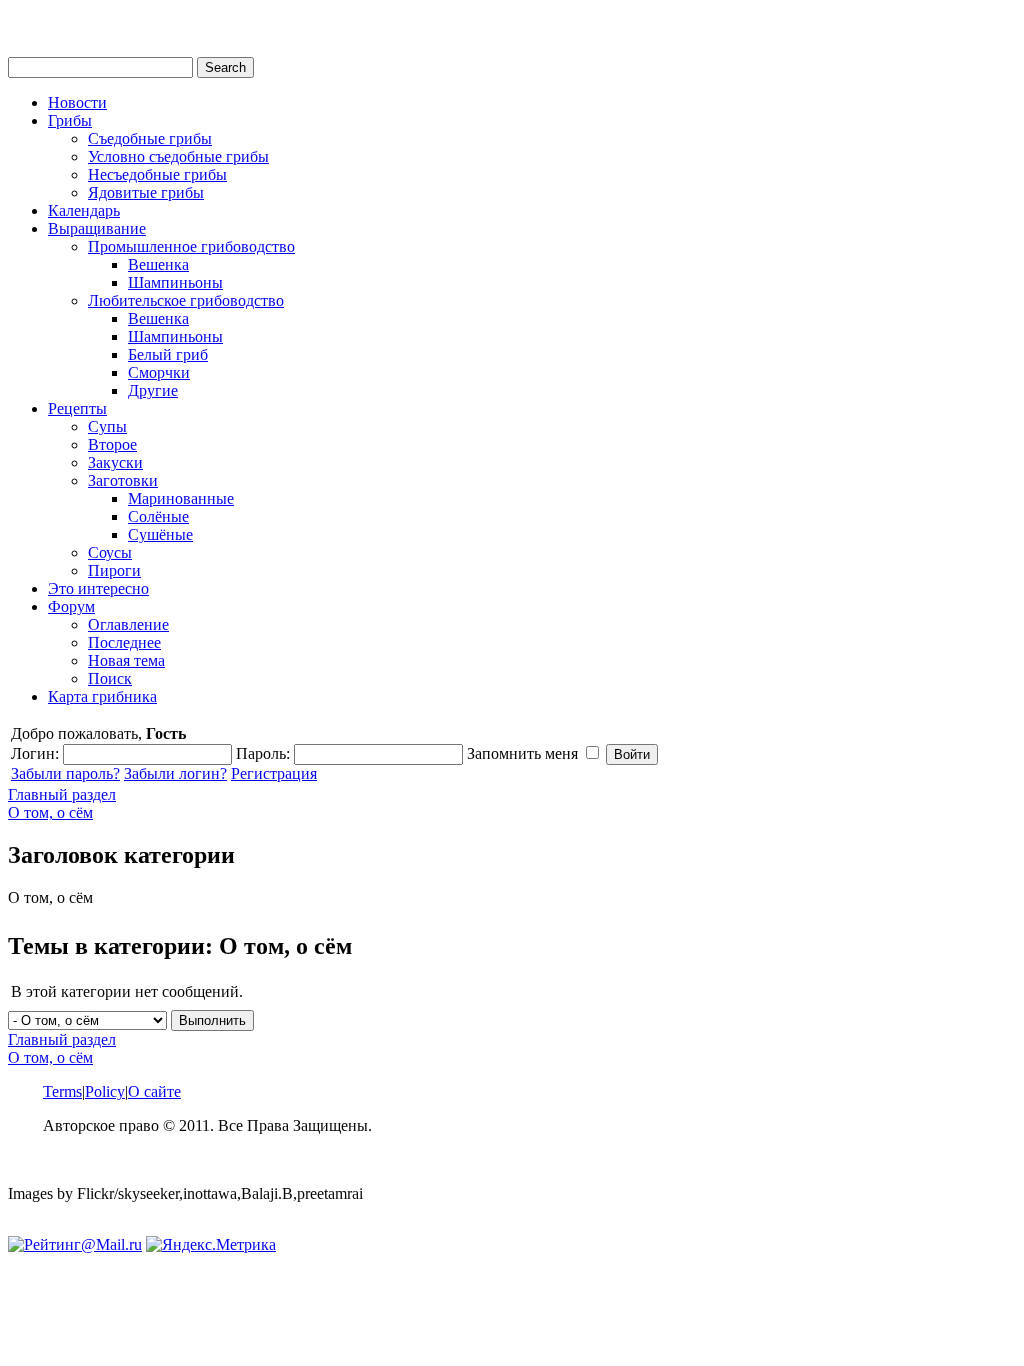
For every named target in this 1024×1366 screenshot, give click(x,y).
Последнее (124, 642)
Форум (71, 606)
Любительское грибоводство (186, 300)
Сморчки (159, 372)
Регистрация (274, 773)
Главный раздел (62, 794)
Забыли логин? (175, 773)
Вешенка (158, 264)
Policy (105, 1091)
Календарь (84, 210)
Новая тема (126, 660)
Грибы (70, 120)
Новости (77, 102)
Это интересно (98, 588)
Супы (107, 426)
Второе (112, 444)
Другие (153, 390)
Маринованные (181, 498)
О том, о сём (50, 812)
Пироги (114, 570)
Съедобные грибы (150, 138)
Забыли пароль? (65, 773)
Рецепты (77, 408)
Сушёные (160, 534)
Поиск (110, 678)
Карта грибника (102, 696)
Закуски (115, 462)
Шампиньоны (175, 282)
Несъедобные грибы (157, 174)
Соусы (110, 552)
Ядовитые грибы (146, 192)
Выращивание (97, 228)
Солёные (158, 516)
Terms (62, 1091)
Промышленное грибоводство (191, 246)
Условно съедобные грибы (178, 156)
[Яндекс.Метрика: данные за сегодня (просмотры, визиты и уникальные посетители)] (211, 1245)
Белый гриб (168, 354)
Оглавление (128, 624)
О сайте (154, 1091)
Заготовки (123, 480)
